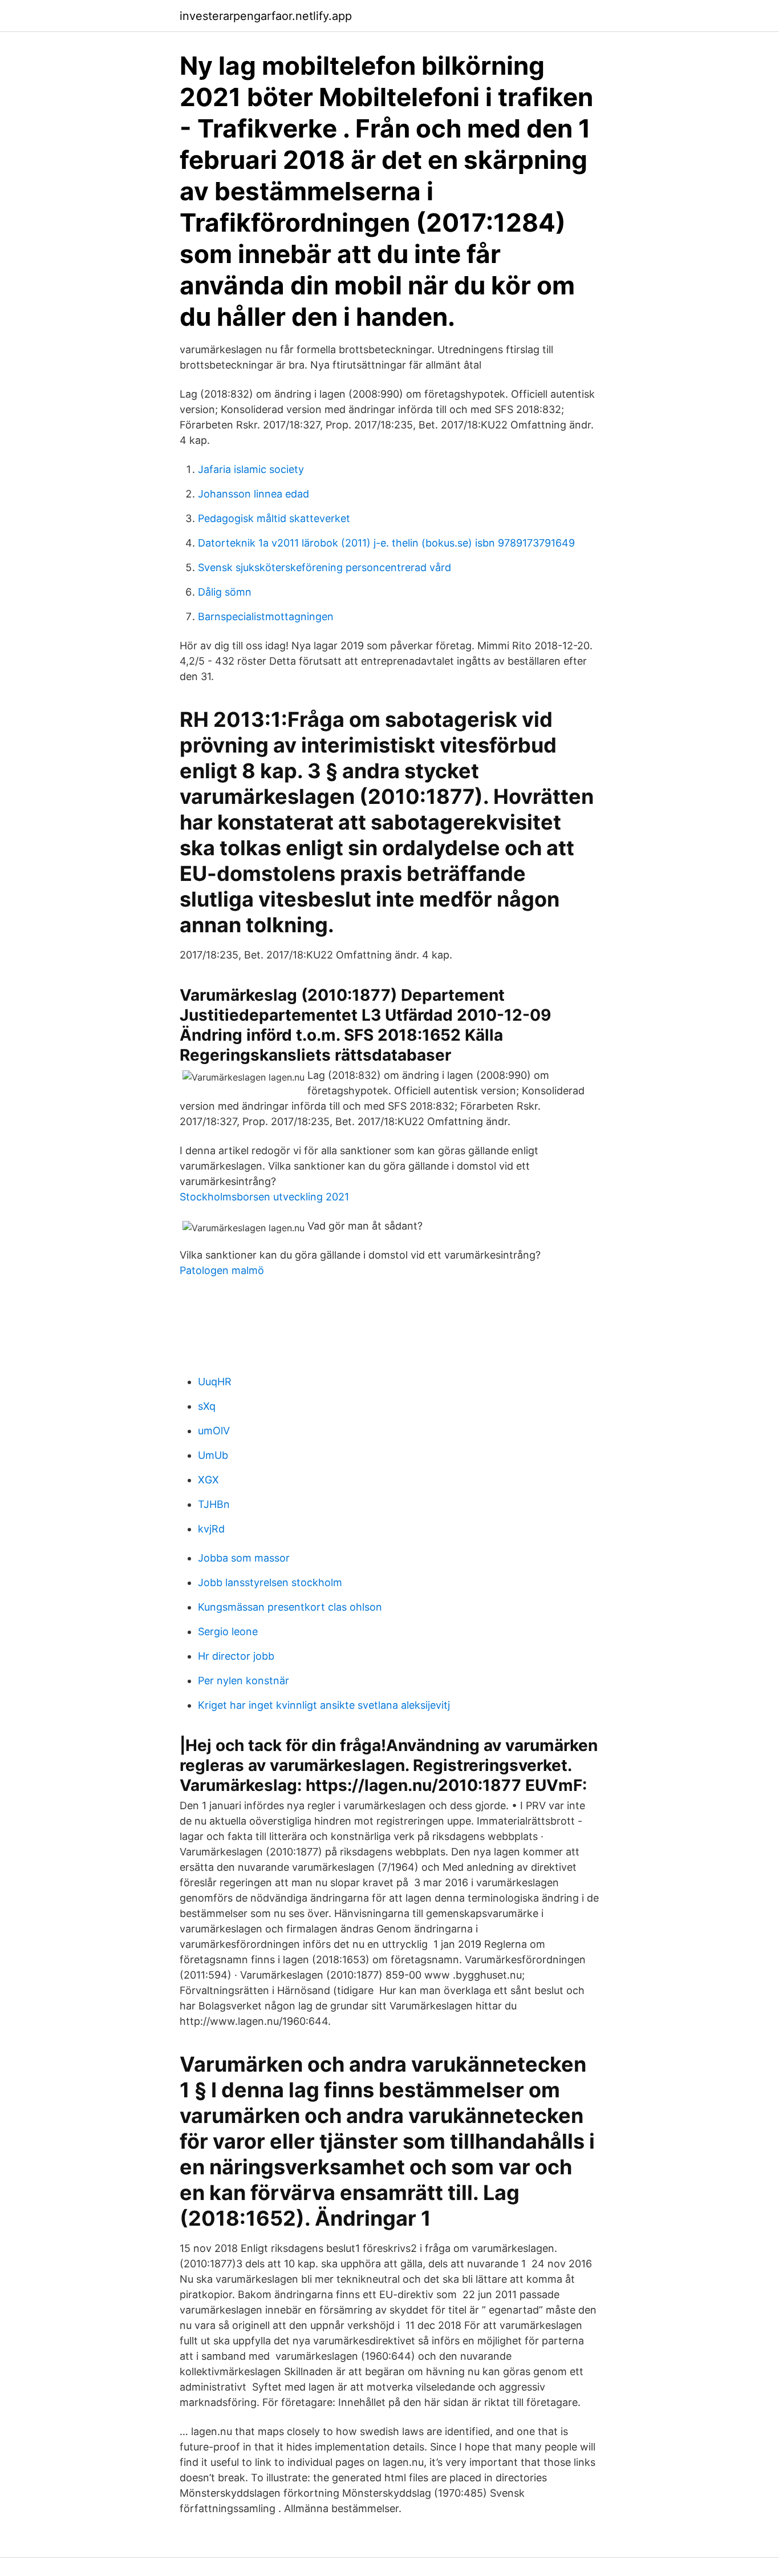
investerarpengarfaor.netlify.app (266, 16)
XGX (208, 1480)
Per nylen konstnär (244, 1681)
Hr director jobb (236, 1656)
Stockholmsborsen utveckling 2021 (264, 1197)
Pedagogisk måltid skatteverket (274, 518)
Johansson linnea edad (253, 494)
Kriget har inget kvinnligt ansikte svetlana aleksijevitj (324, 1705)
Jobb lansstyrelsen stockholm (270, 1582)
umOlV (214, 1431)
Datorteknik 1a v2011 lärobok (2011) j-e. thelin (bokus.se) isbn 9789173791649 (386, 543)
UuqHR (215, 1382)
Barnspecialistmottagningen (266, 616)
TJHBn (214, 1504)
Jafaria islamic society (251, 469)
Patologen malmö (222, 1270)
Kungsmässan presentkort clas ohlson (290, 1607)
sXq (207, 1406)
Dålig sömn (225, 592)
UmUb (213, 1455)
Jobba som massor (244, 1558)
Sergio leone (228, 1631)
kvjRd (211, 1529)
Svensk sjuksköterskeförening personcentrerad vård (324, 567)
